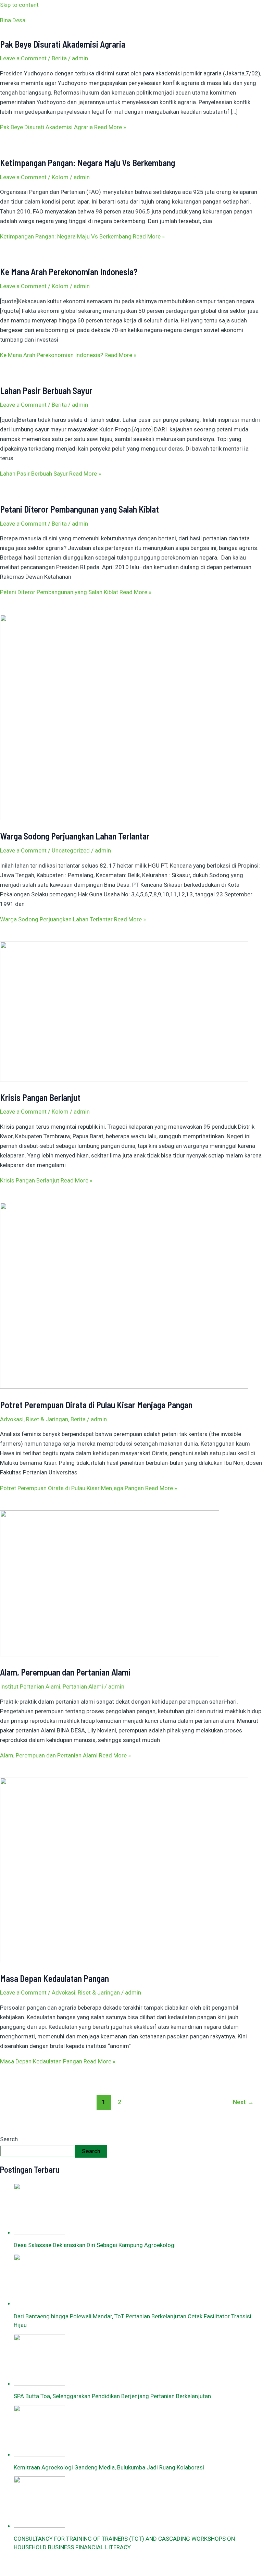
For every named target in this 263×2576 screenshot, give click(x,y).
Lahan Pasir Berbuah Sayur (46, 390)
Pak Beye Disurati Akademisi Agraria (63, 44)
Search (9, 2139)
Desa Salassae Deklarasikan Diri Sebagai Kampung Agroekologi (95, 2245)
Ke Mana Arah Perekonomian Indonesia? (69, 272)
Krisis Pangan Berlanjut (40, 1097)
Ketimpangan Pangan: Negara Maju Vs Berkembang (87, 163)
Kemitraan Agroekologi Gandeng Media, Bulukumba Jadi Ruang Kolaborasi (109, 2467)
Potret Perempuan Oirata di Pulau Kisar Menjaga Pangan (96, 1405)
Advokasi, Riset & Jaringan (34, 1419)
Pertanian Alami (83, 1686)
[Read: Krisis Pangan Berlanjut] (124, 1079)
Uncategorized (71, 850)
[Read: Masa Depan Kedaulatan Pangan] (124, 1960)
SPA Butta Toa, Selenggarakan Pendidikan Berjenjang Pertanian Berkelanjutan (112, 2396)
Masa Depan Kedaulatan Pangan (54, 1978)
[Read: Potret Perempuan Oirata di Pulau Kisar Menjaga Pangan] (124, 1387)
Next (243, 2102)
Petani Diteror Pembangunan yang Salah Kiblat (79, 509)
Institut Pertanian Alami (30, 1686)
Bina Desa (13, 20)
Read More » (63, 127)
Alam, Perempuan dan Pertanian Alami (65, 1672)
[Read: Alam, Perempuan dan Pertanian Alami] (110, 1654)
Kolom (60, 177)
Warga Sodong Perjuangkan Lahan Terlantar (75, 836)
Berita (59, 58)
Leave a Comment (23, 58)
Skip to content (19, 5)
